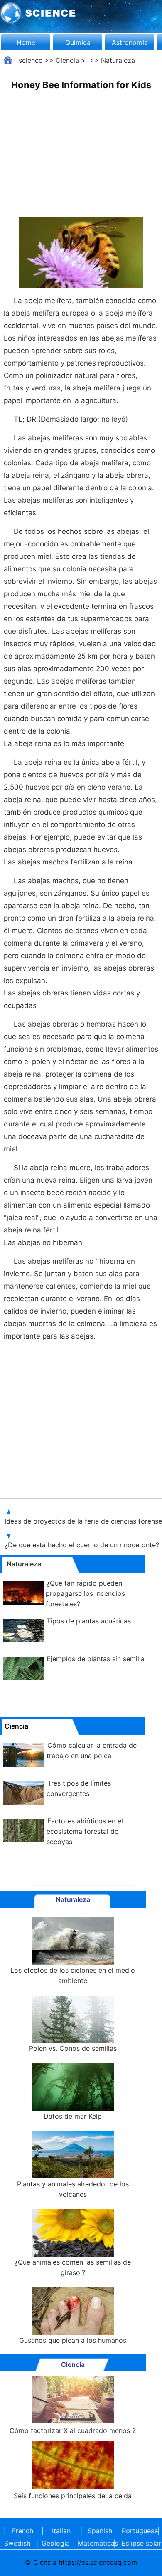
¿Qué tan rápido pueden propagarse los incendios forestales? (85, 1593)
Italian (61, 2531)
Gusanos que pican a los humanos (73, 2340)
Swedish (17, 2543)
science (31, 60)
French (23, 2531)
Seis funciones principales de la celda (73, 2496)
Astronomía (130, 42)
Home (26, 42)
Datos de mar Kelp (73, 2116)
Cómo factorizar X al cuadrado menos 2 (73, 2430)
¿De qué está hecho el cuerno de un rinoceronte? (83, 1545)
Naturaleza (118, 60)
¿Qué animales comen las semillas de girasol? (73, 2267)
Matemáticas (94, 2543)
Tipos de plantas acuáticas (89, 1621)
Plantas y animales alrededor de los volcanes (73, 2189)
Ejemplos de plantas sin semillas (97, 1659)
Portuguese (138, 2531)
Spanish (100, 2531)
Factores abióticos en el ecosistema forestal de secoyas (85, 1831)
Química (78, 42)
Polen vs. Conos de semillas (73, 2048)
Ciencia (67, 60)
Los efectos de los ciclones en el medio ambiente (73, 1975)
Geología (56, 2543)
